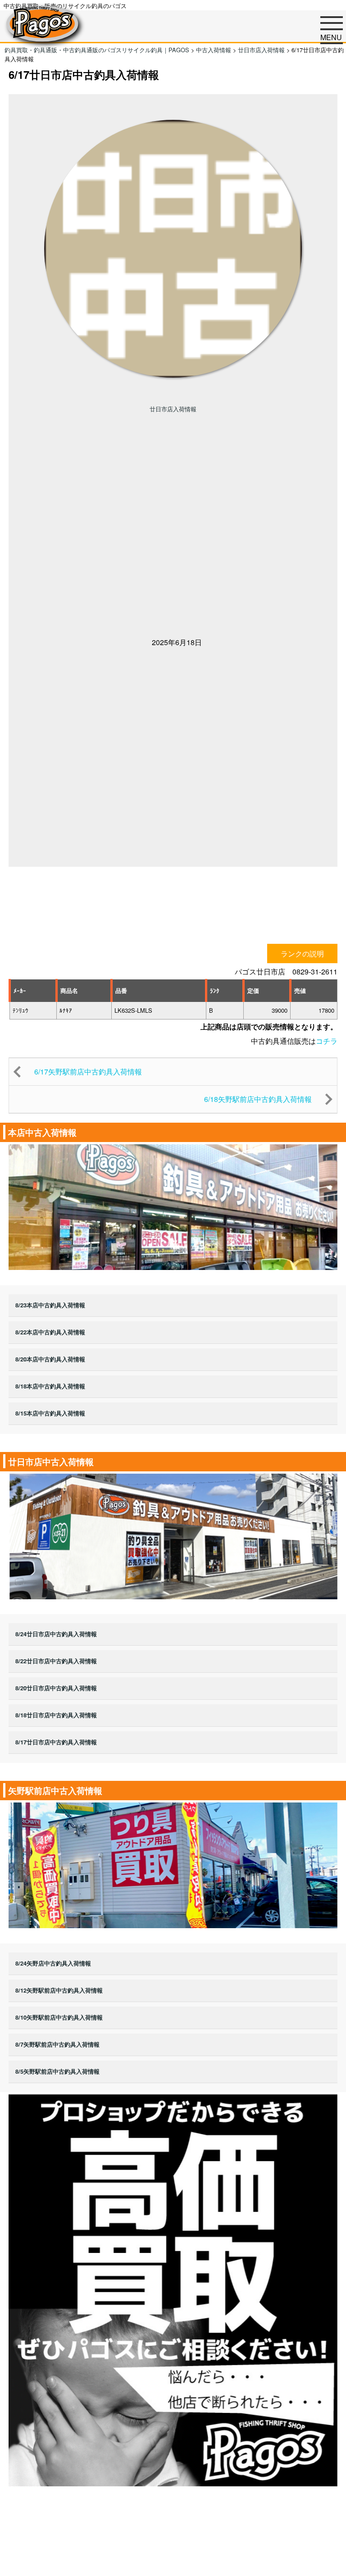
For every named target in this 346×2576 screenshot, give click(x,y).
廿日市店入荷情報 (173, 409)
